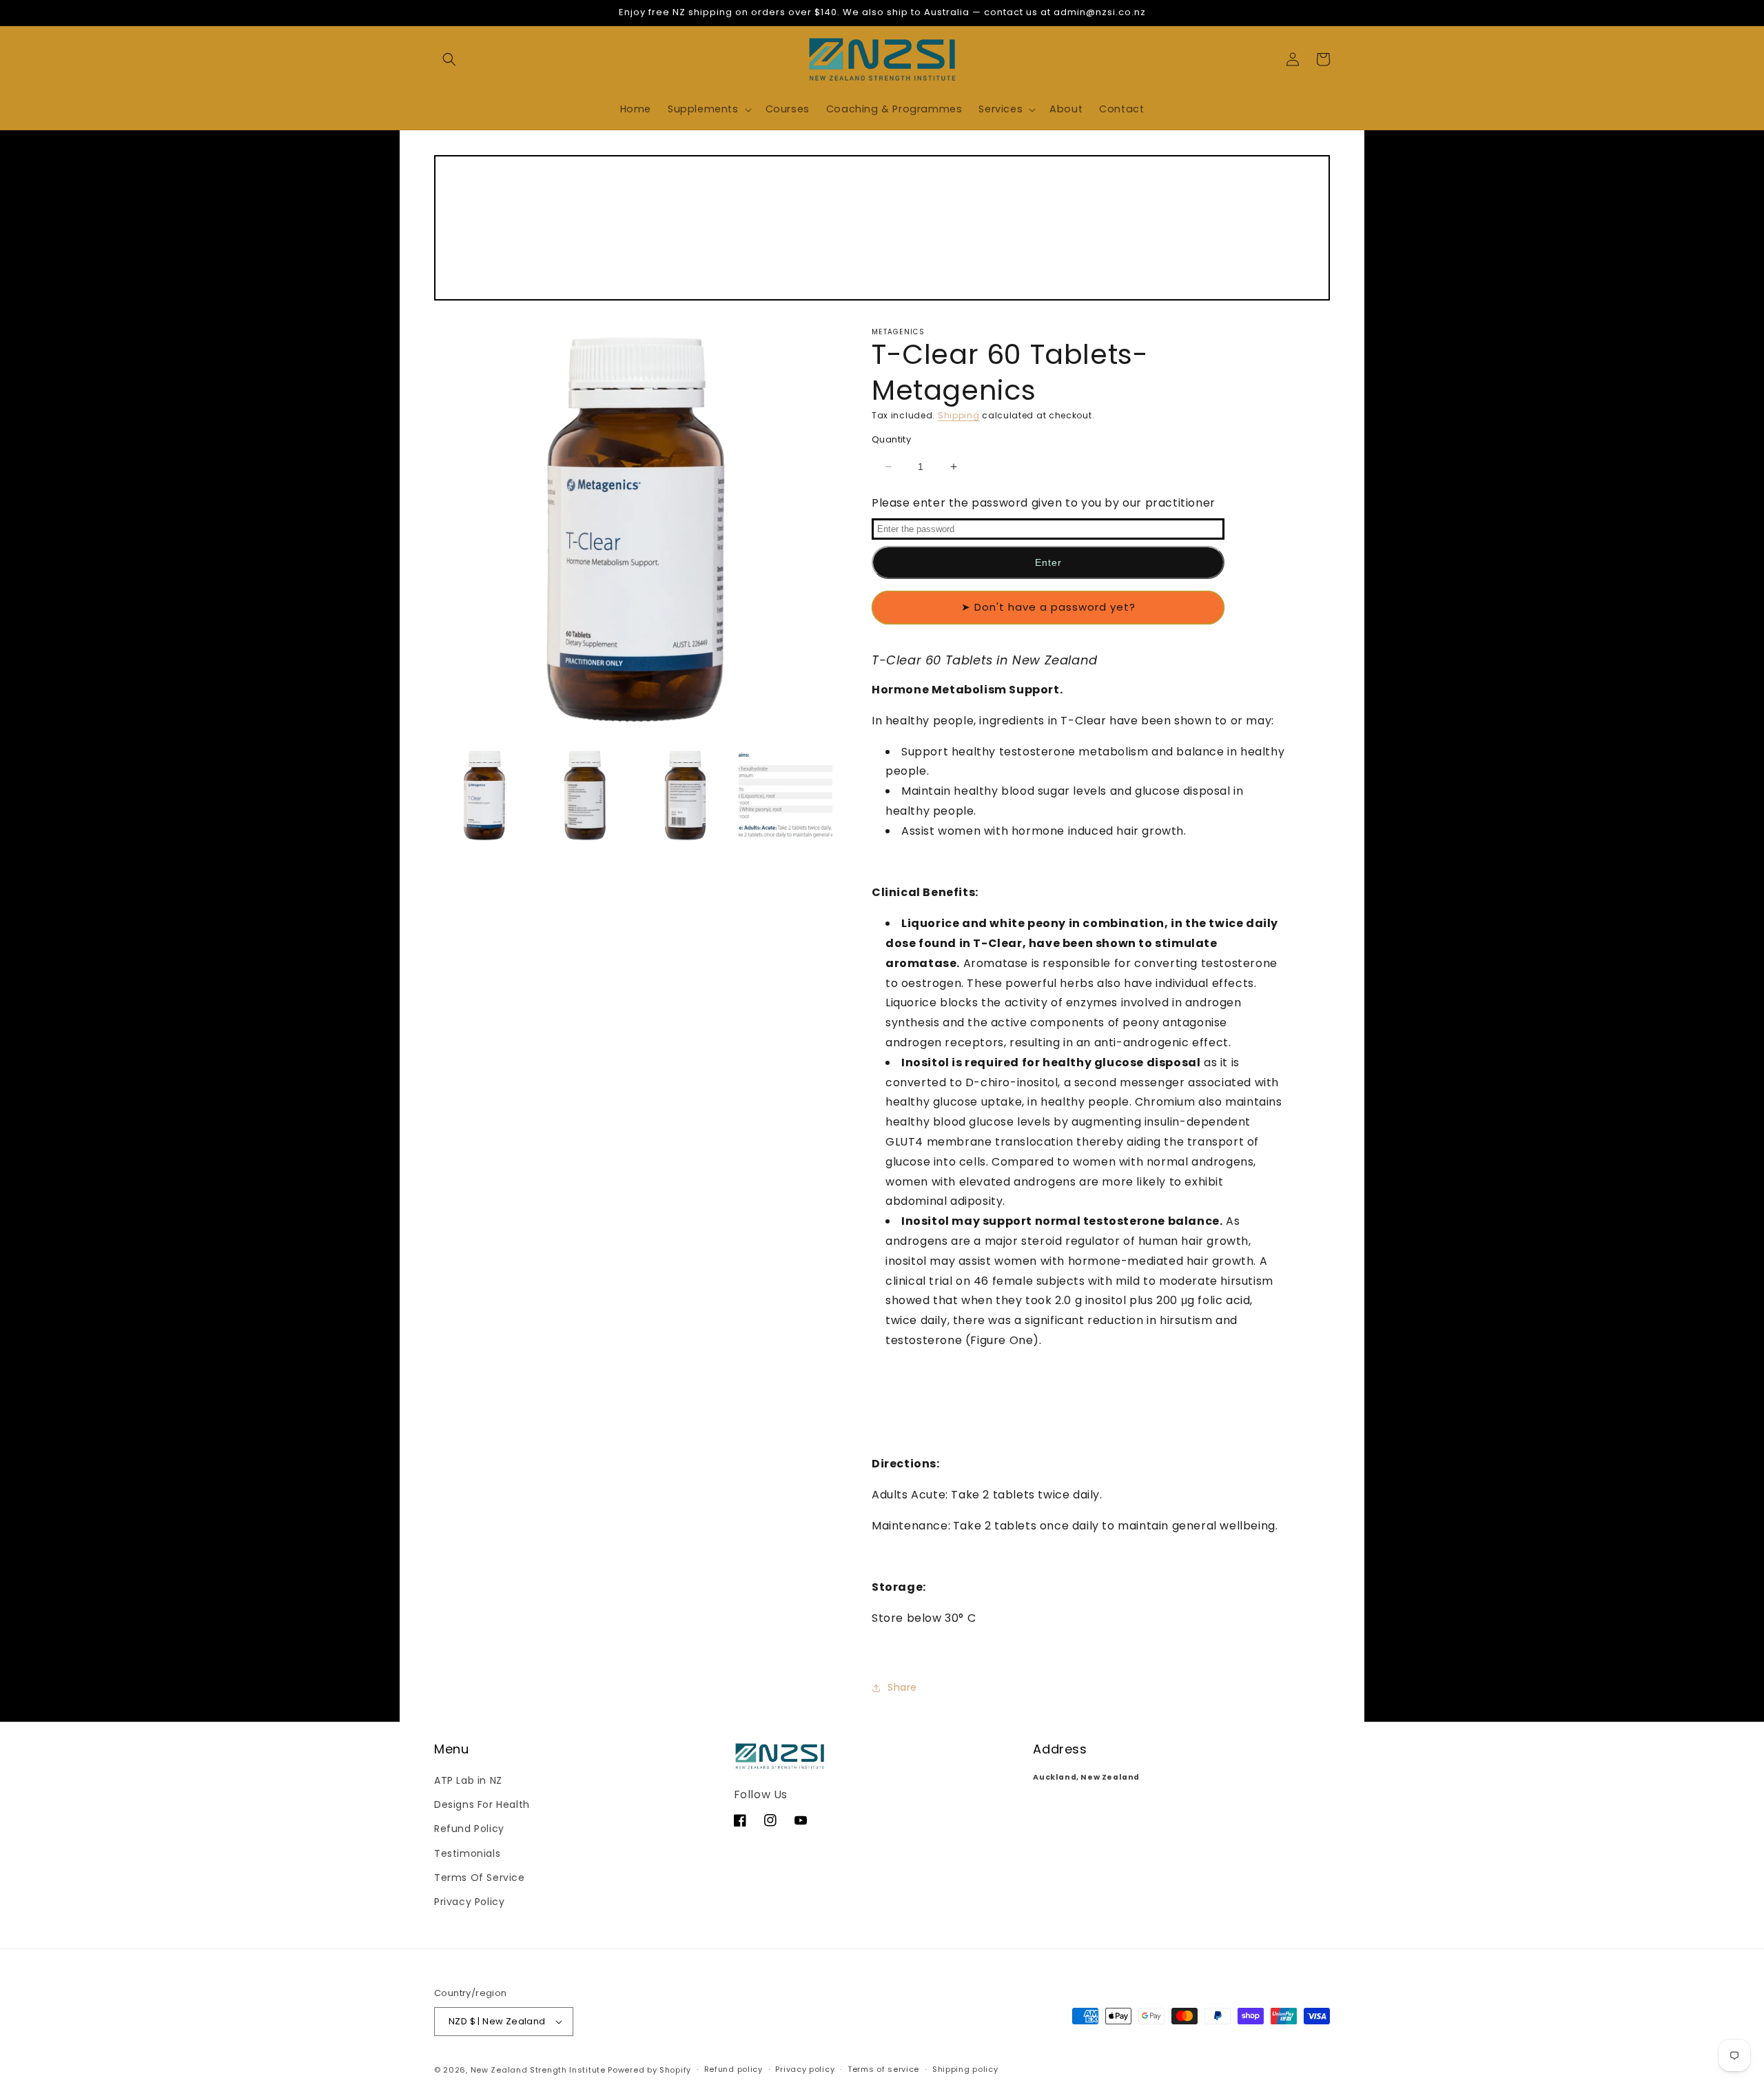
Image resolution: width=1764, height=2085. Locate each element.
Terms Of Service (480, 1878)
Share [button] (902, 1687)
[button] (449, 59)
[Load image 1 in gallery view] (484, 795)
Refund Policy (469, 1829)
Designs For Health (482, 1804)
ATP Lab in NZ (468, 1780)
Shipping (959, 415)
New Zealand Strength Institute (538, 2070)
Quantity (891, 439)
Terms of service (883, 2069)
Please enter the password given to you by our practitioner (1044, 503)
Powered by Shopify (649, 2070)
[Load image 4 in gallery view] (786, 795)
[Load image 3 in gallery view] (686, 795)
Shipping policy (965, 2069)
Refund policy (734, 2069)
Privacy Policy (469, 1902)
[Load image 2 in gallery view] (585, 795)
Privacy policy (805, 2069)
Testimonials (467, 1853)
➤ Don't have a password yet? (1048, 607)
